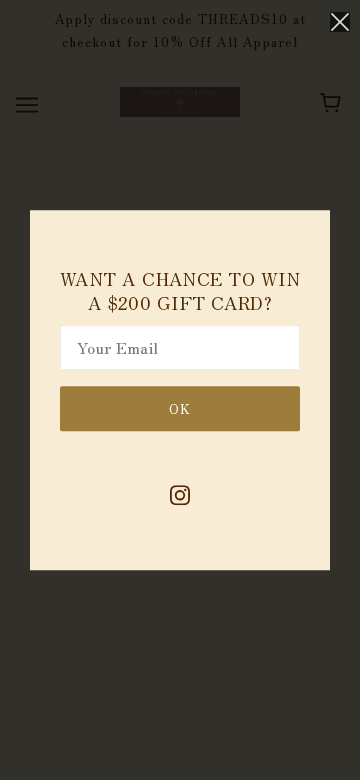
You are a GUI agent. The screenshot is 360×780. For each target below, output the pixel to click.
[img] (180, 494)
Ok (180, 408)
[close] (340, 21)
